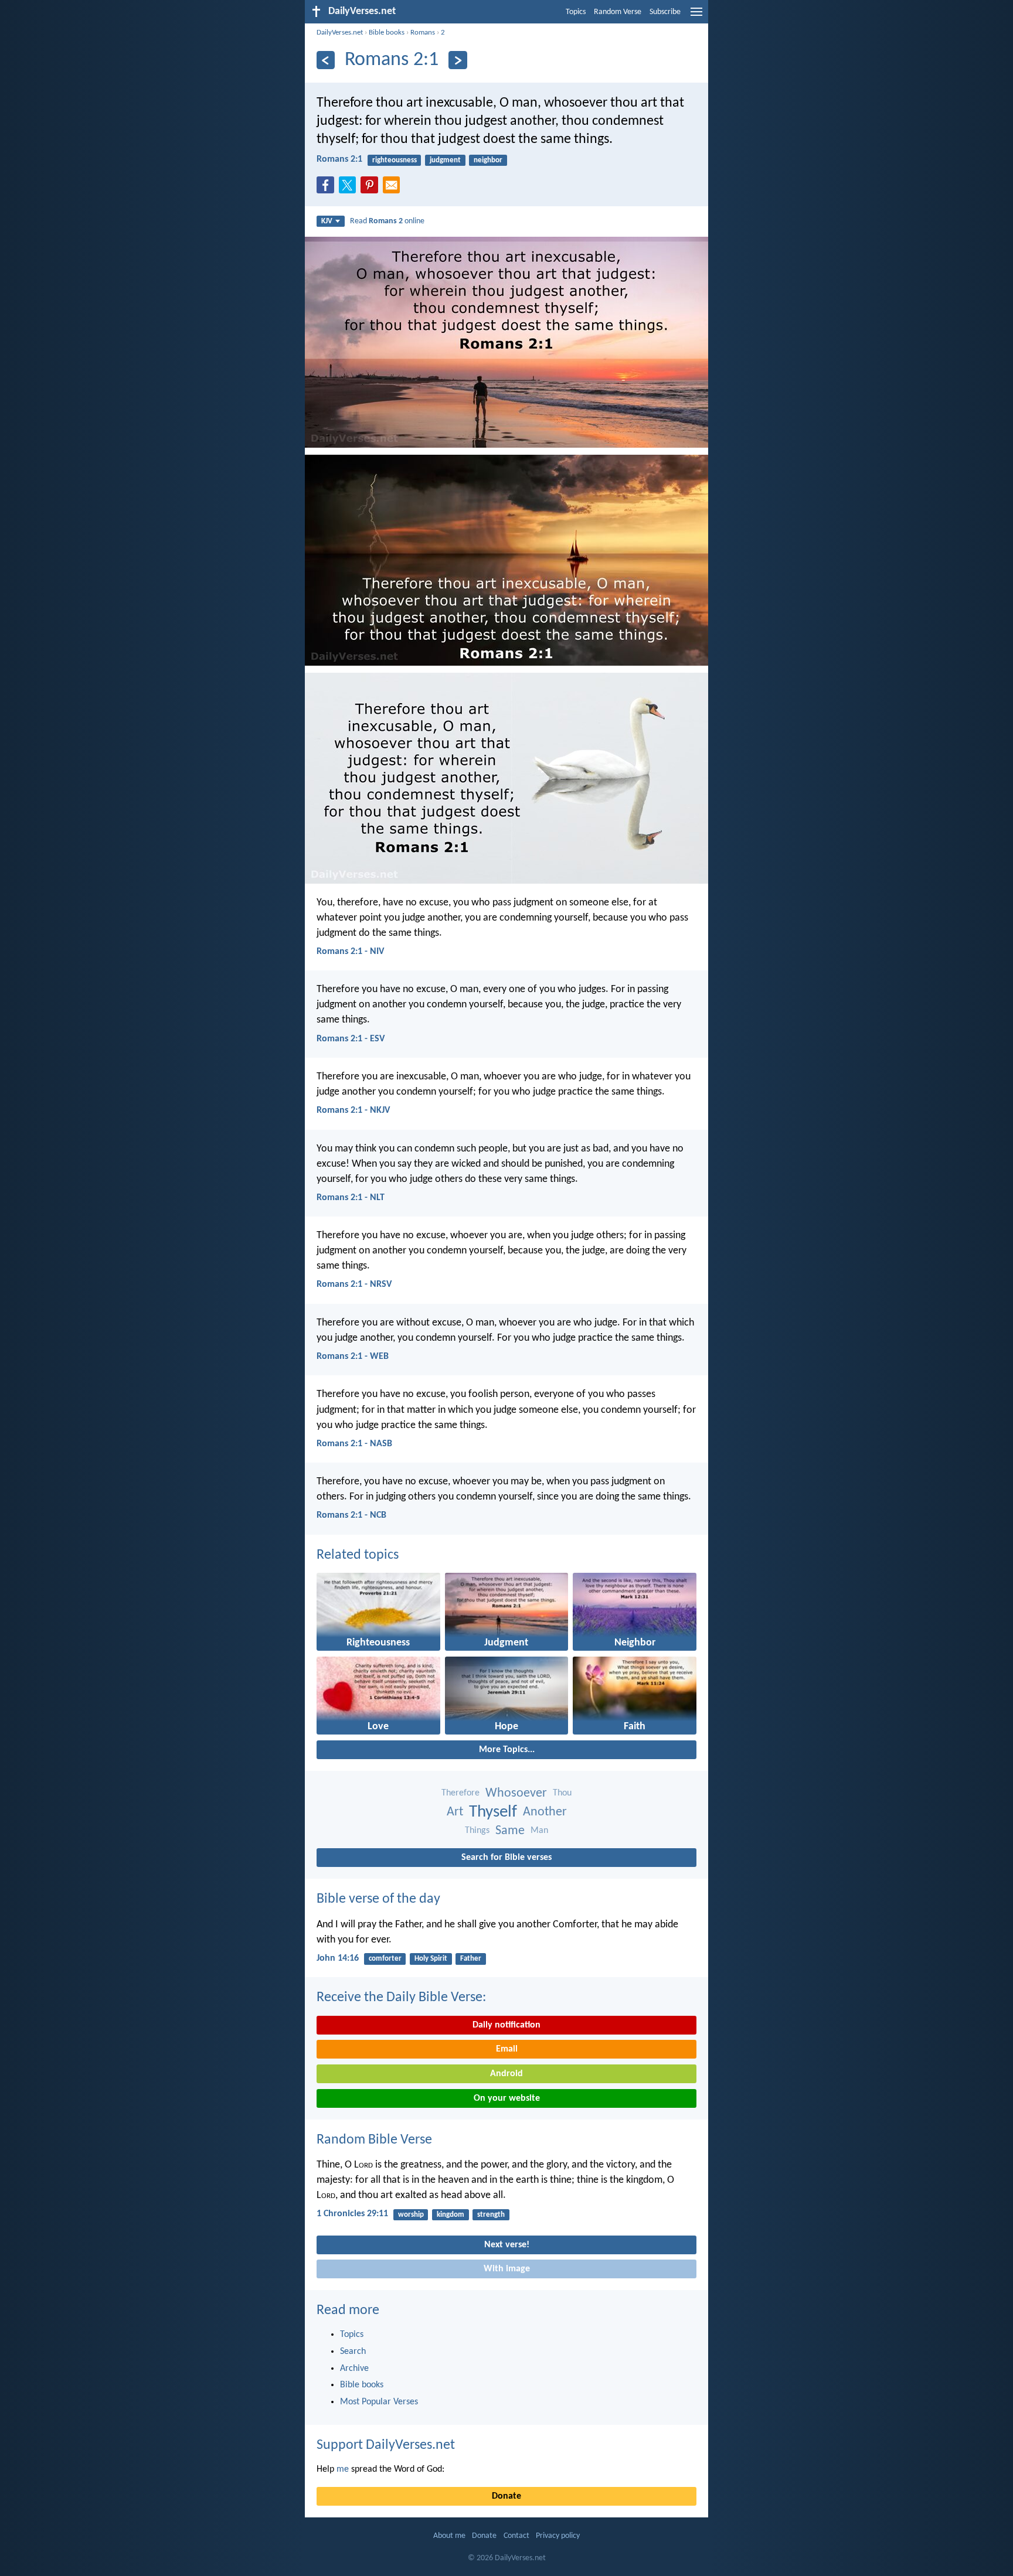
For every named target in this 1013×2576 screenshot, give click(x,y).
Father (471, 1959)
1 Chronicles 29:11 (352, 2214)
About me (449, 2536)
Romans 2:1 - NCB (351, 1515)
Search (353, 2352)
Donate (506, 2496)
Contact (516, 2536)
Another (545, 1812)
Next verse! (507, 2245)
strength (491, 2215)
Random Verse (618, 12)
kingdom (451, 2215)
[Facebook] (328, 189)
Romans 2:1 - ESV (351, 1039)
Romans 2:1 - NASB (354, 1444)
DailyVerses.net (340, 33)
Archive (354, 2369)
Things (477, 1831)
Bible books (387, 33)
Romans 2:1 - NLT (351, 1198)
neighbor (488, 160)
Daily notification (506, 2025)
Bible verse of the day (378, 1899)
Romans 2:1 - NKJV (353, 1110)
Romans (423, 33)
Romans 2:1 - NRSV (354, 1284)
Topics (576, 12)
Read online (387, 221)
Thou (562, 1793)
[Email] (394, 189)
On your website (507, 2098)
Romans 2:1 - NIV (350, 952)
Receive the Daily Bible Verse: (401, 1998)
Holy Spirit (431, 1959)
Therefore (460, 1793)
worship (411, 2215)
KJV (327, 221)
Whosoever (516, 1793)
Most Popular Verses (379, 2402)
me (343, 2469)
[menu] (696, 16)
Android (506, 2074)
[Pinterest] (372, 189)
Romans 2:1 (339, 159)
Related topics (358, 1555)
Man (539, 1831)
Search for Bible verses (506, 1858)
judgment (445, 160)
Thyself (493, 1812)
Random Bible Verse (374, 2140)
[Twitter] (350, 189)
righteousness (395, 160)
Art (455, 1812)
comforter (385, 1959)
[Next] (458, 60)
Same (510, 1831)
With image (507, 2269)
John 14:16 (338, 1958)
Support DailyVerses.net (386, 2445)
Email (507, 2049)
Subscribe (665, 12)
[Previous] (326, 60)
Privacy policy (558, 2536)
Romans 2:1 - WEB (353, 1357)
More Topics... (507, 1750)
